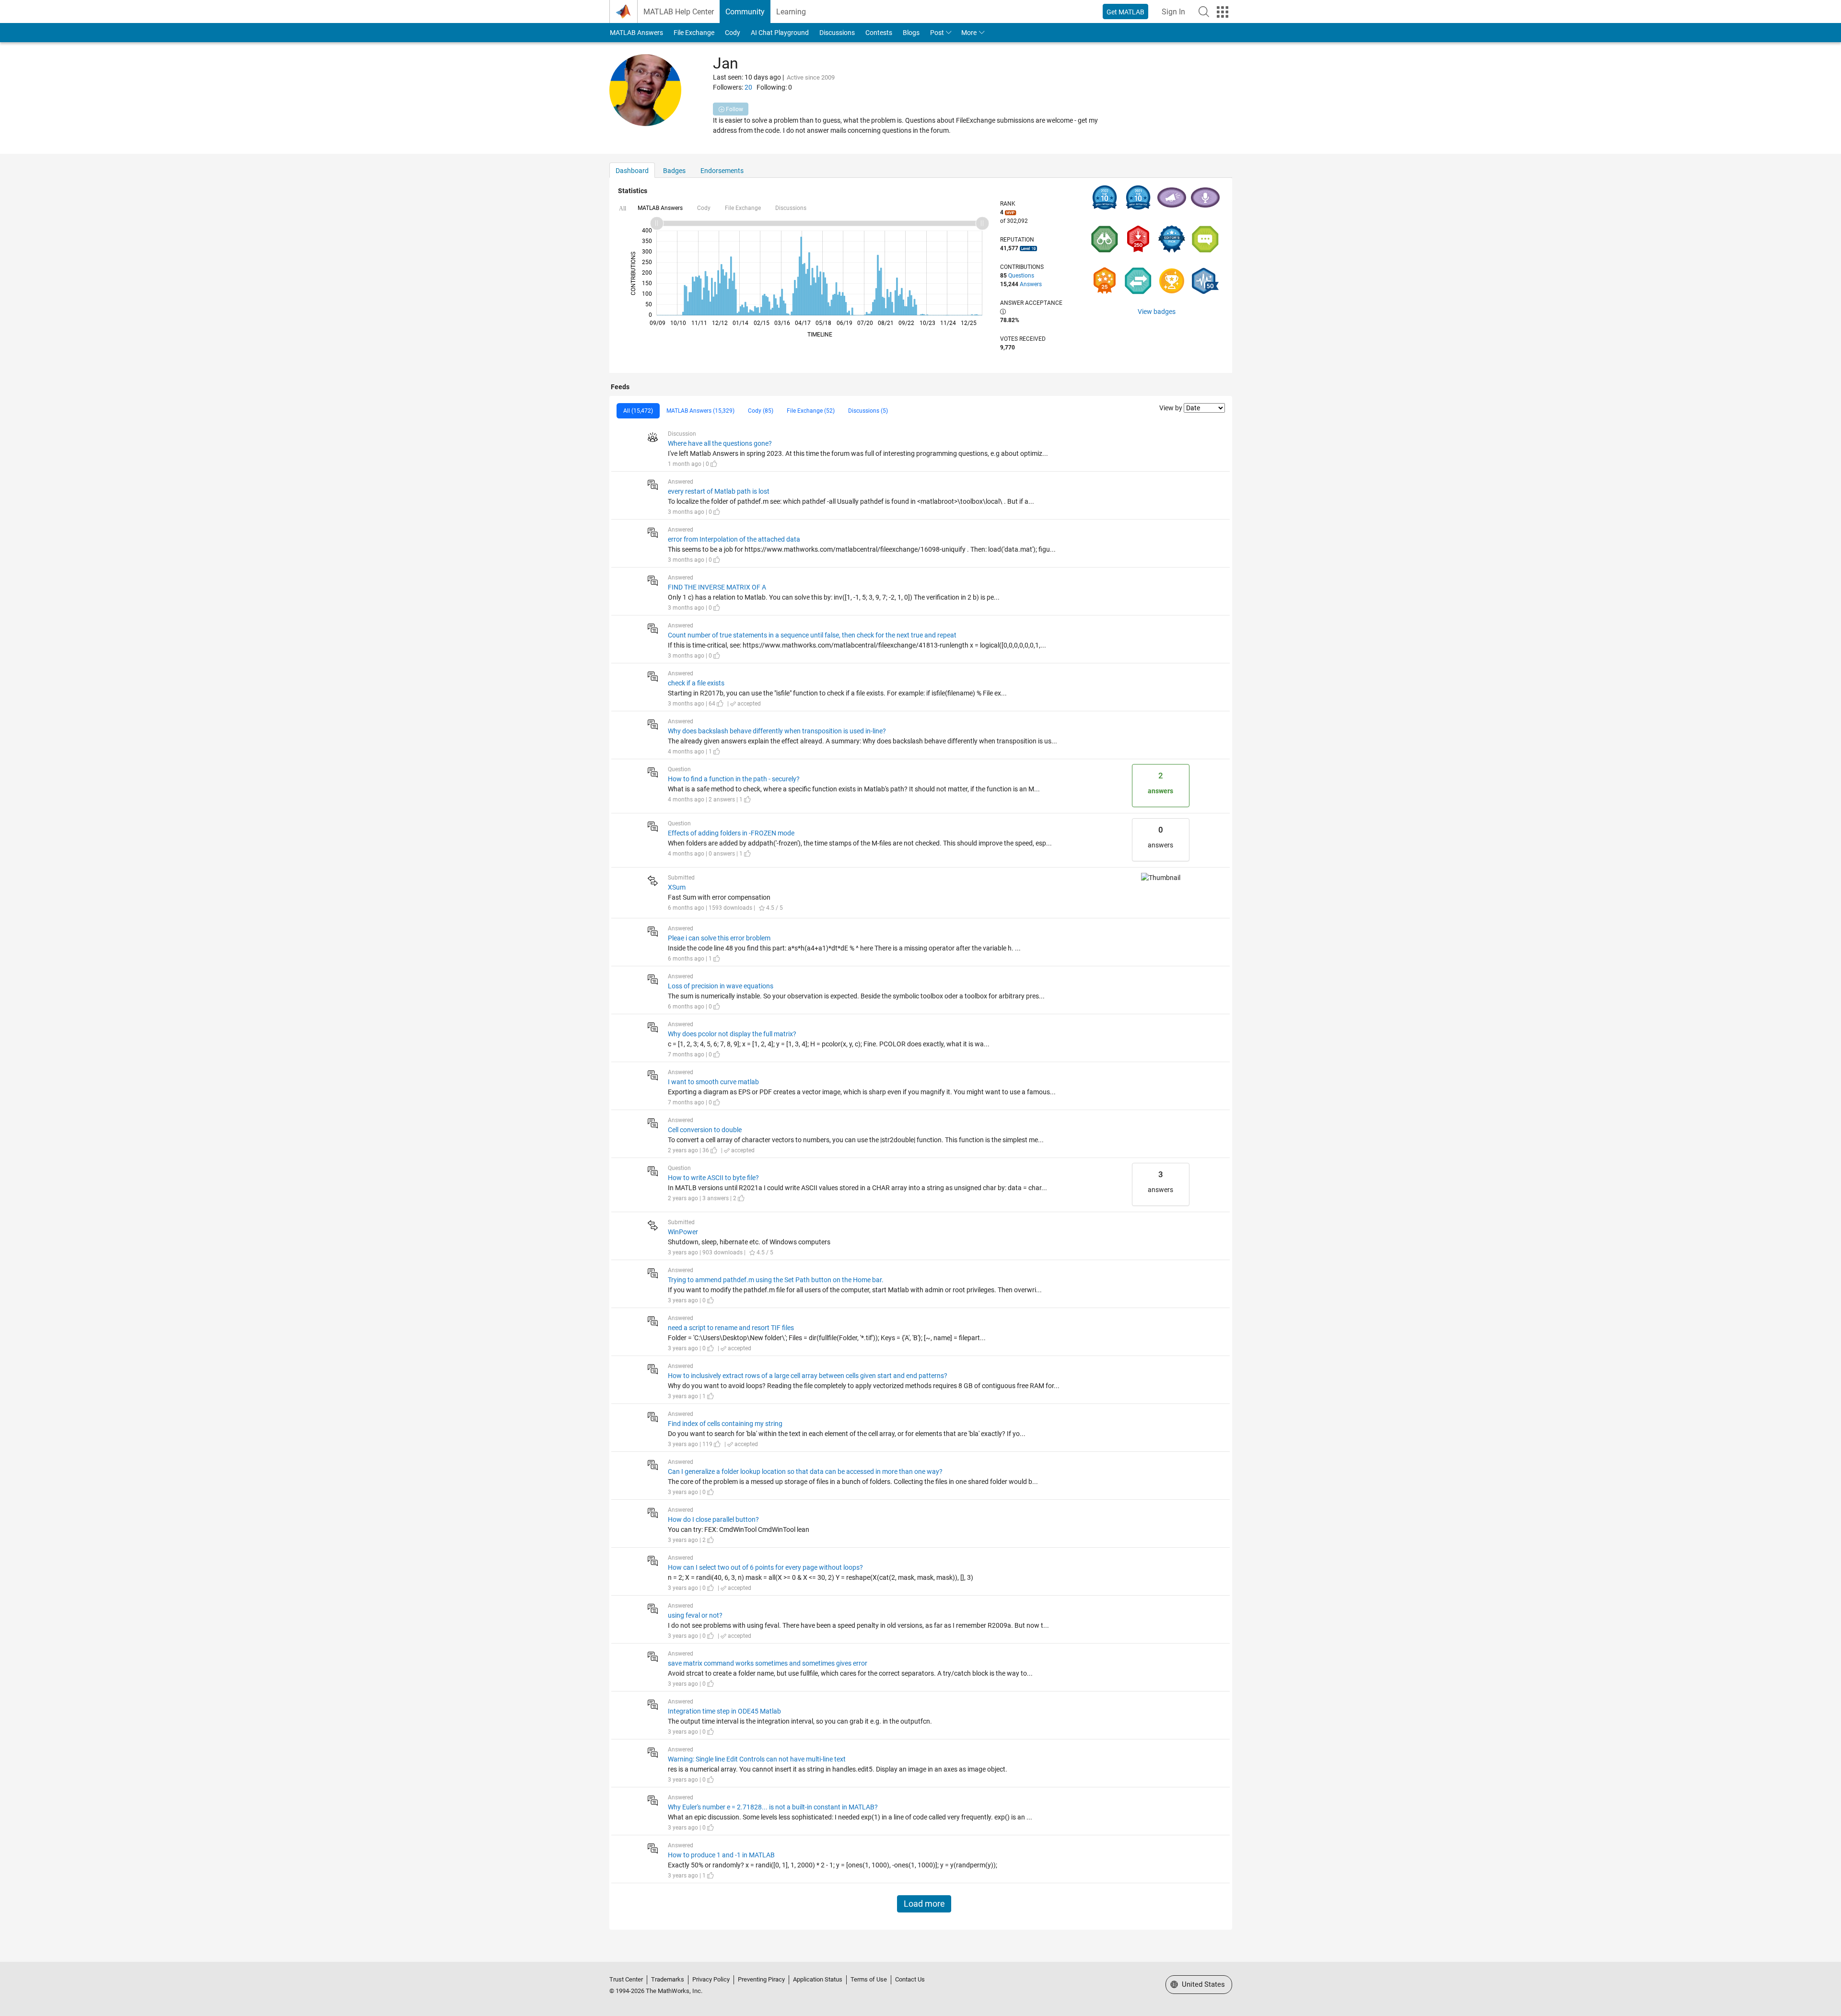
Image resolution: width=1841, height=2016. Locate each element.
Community (745, 12)
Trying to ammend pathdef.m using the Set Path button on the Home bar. (776, 1280)
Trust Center (626, 1979)
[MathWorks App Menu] (1223, 12)
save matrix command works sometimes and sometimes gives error (768, 1663)
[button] (1204, 12)
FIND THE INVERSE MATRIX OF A (717, 587)
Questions (1021, 276)
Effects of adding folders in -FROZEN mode (731, 833)
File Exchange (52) (811, 411)
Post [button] (937, 33)
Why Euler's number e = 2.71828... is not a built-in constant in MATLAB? (773, 1807)
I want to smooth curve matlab (713, 1082)
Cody (733, 33)
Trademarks (668, 1979)
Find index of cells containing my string (725, 1424)
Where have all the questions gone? (720, 443)
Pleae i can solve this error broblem (719, 938)
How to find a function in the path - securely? (734, 779)
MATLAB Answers (636, 33)
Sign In (1173, 12)
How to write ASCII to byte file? (713, 1178)
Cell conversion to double (705, 1130)
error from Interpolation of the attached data (734, 539)
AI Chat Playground (780, 33)
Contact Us (910, 1979)
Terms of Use (869, 1979)
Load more (924, 1904)
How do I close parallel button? (713, 1519)
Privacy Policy (711, 1979)
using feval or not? (695, 1615)
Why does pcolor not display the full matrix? (732, 1034)
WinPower (683, 1232)
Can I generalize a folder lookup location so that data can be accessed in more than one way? (805, 1471)
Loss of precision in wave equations (721, 986)
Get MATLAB (1125, 12)
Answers (1031, 284)
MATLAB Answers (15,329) (700, 411)
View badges (1157, 312)
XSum (677, 887)
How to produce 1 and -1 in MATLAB (721, 1855)
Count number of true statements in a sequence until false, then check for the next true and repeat (812, 635)
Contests (879, 33)
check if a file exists (696, 683)
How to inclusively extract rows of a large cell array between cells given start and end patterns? (808, 1376)
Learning (791, 12)
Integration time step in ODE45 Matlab (724, 1711)
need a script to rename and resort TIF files (731, 1328)
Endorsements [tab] (722, 171)
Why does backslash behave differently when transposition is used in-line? (777, 731)
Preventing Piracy (761, 1979)
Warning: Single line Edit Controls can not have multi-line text (757, 1759)
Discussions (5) (868, 411)
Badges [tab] (674, 171)
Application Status (818, 1979)
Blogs (911, 33)
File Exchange (694, 33)
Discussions (837, 33)
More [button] (969, 33)
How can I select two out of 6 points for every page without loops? (765, 1567)
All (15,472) (638, 411)
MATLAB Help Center (679, 12)
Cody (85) (761, 411)
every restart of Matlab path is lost (719, 491)
